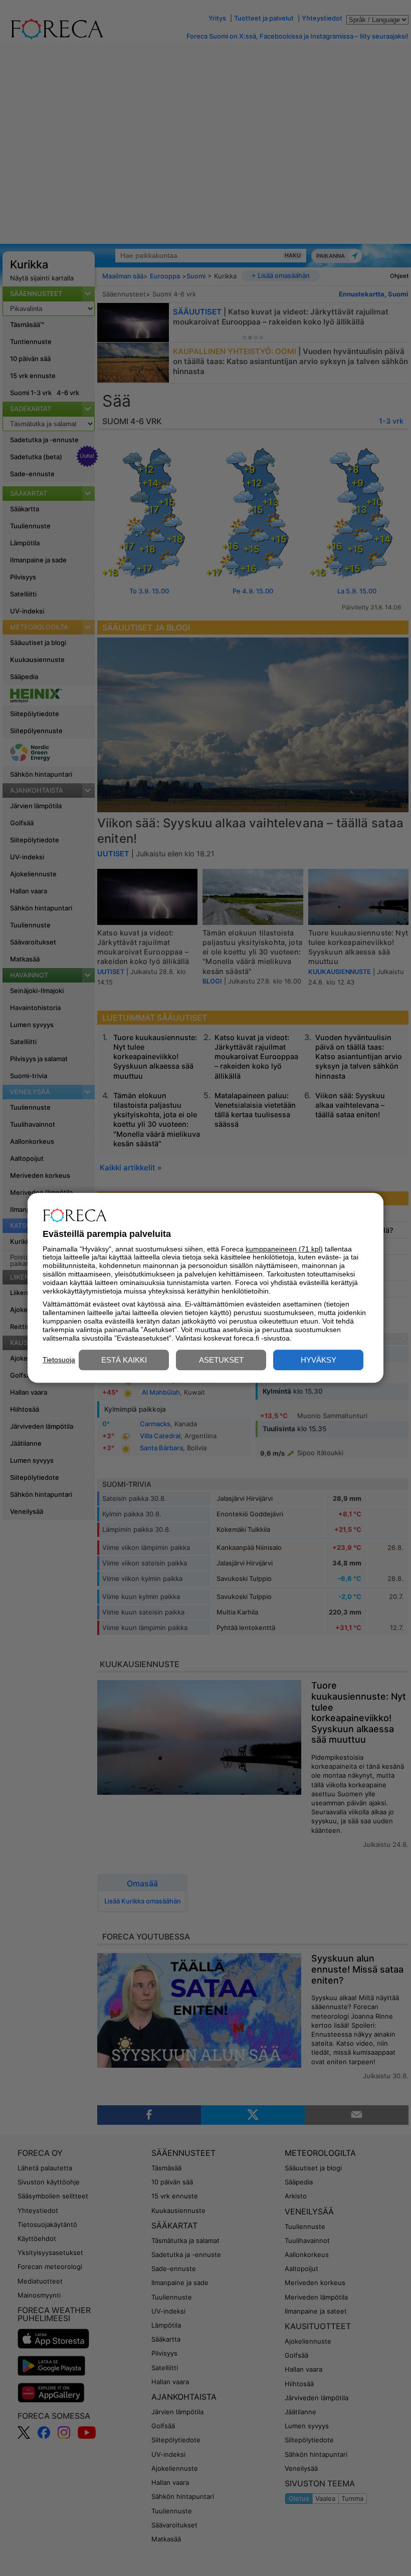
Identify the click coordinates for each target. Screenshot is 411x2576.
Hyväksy (319, 1360)
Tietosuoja (59, 1360)
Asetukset (221, 1360)
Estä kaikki (124, 1360)
